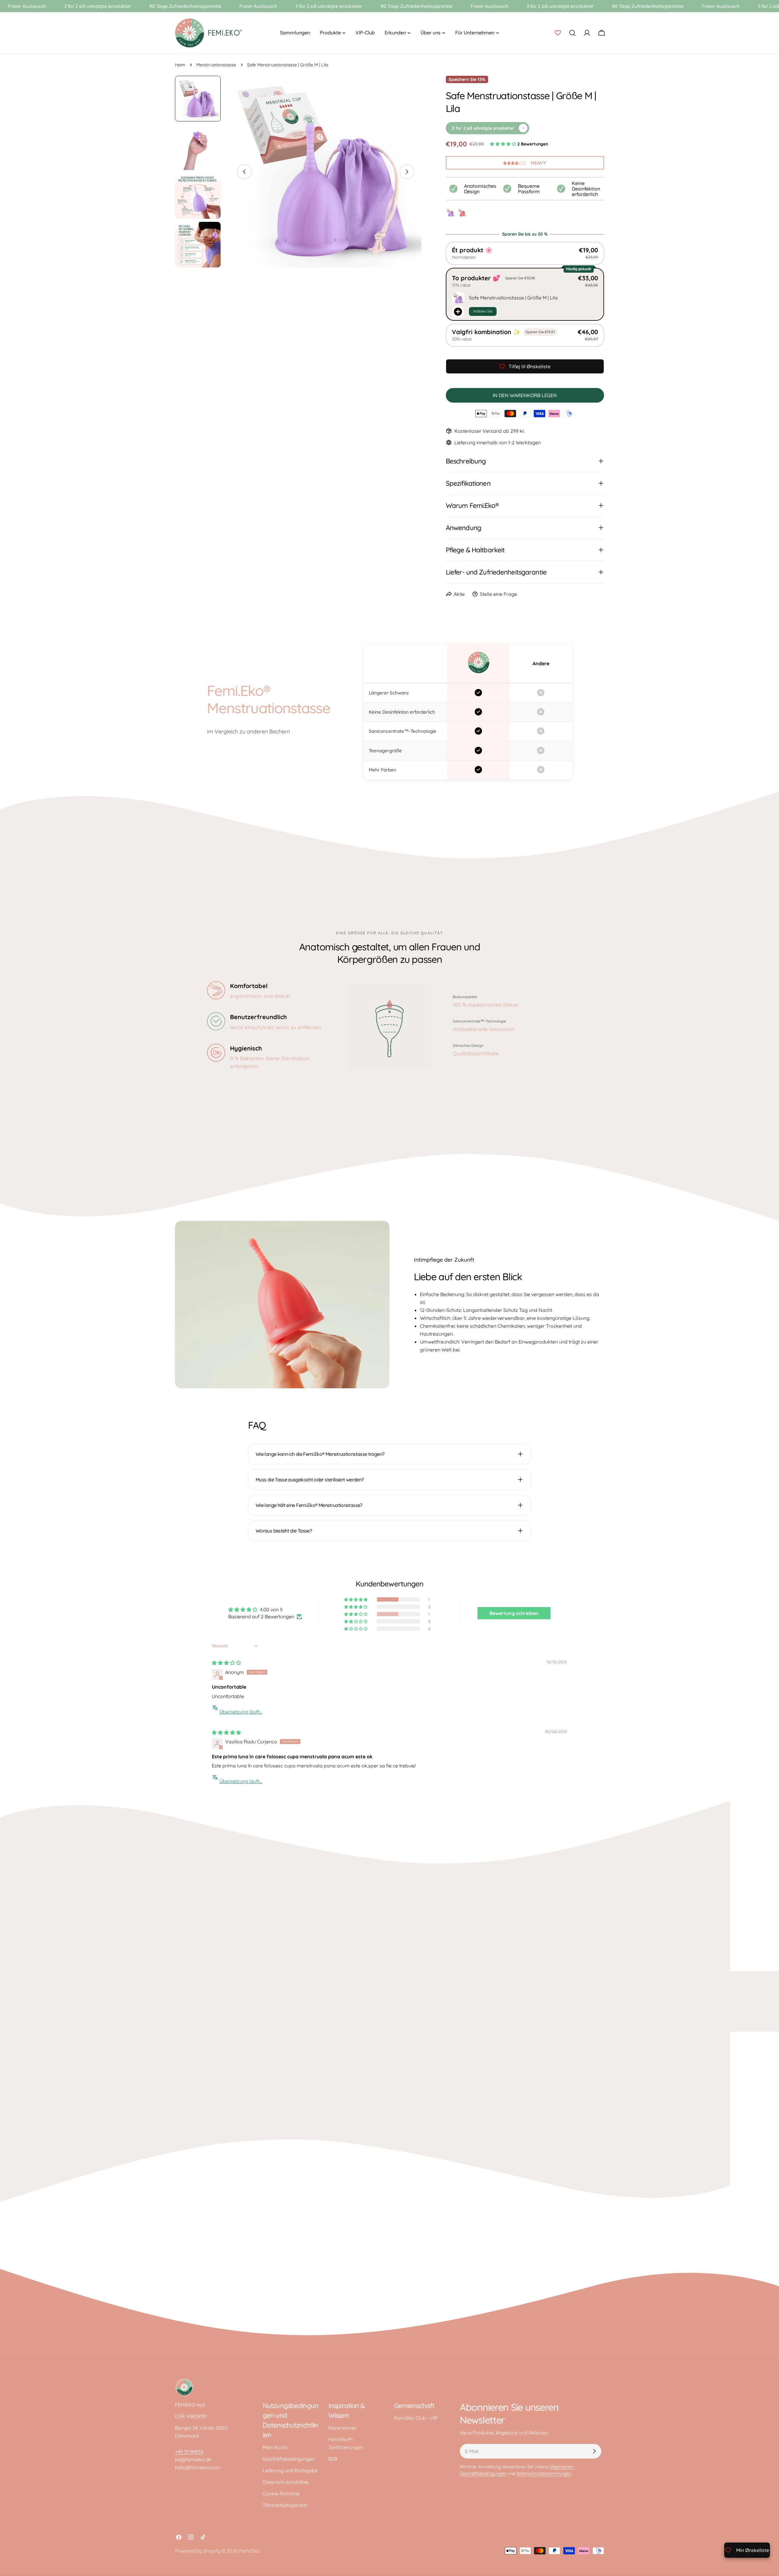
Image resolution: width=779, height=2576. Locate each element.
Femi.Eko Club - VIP (416, 2418)
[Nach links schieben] (244, 172)
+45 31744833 (189, 2452)
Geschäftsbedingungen (289, 2459)
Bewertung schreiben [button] (514, 1613)
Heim (180, 65)
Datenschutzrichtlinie (286, 2482)
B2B (333, 2459)
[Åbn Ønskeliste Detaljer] (558, 33)
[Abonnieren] (594, 2451)
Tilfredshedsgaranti (285, 2505)
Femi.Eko (249, 2551)
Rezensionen (343, 2428)
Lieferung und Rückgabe (290, 2470)
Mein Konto (275, 2447)
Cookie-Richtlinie (281, 2494)
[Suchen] (572, 33)
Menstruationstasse (216, 65)
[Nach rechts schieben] (407, 172)
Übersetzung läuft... (241, 1712)
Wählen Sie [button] (483, 311)
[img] (226, 1663)
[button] (504, 144)
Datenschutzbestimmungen (544, 2473)
